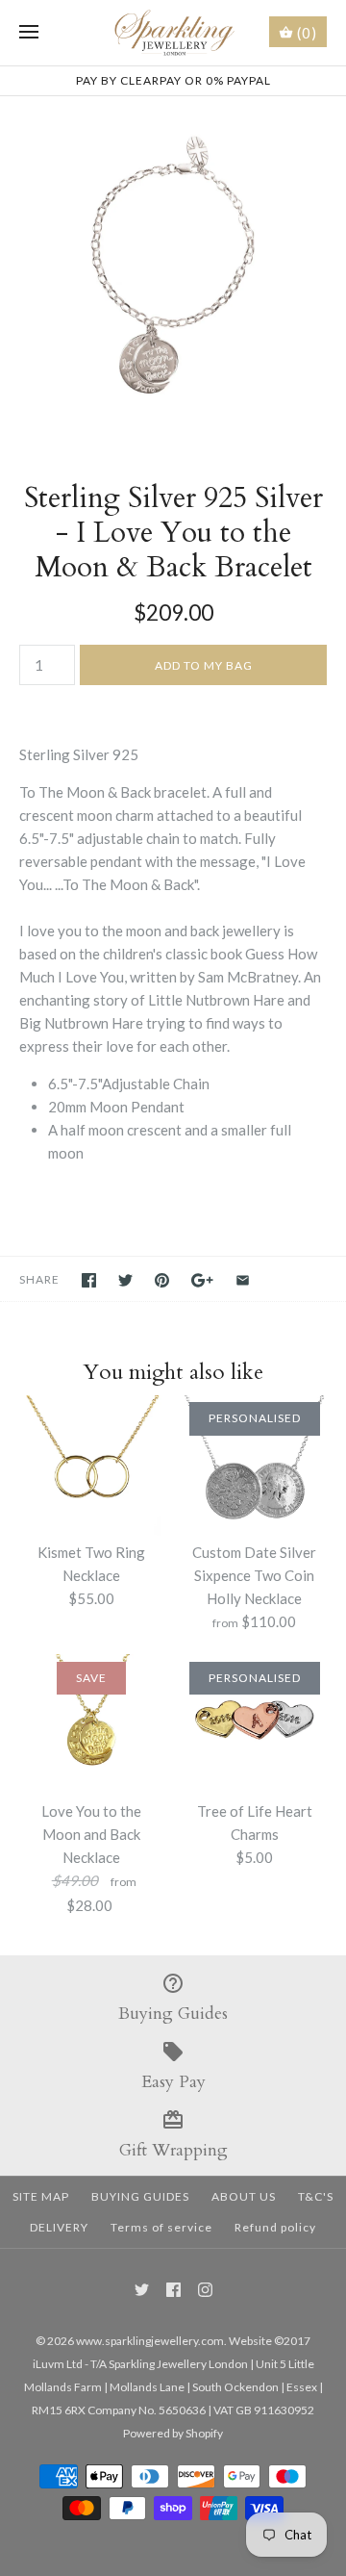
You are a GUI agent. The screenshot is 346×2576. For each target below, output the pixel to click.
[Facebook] (173, 2290)
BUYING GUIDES (140, 2196)
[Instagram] (205, 2290)
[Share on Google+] (202, 1280)
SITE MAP (41, 2196)
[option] (173, 269)
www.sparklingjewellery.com (150, 2341)
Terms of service (161, 2227)
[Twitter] (142, 2290)
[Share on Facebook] (89, 1280)
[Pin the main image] (162, 1280)
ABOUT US (244, 2196)
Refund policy (275, 2227)
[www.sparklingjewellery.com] (173, 33)
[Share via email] (243, 1280)
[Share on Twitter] (125, 1280)
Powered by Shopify (173, 2433)
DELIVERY (59, 2227)
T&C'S (316, 2196)
